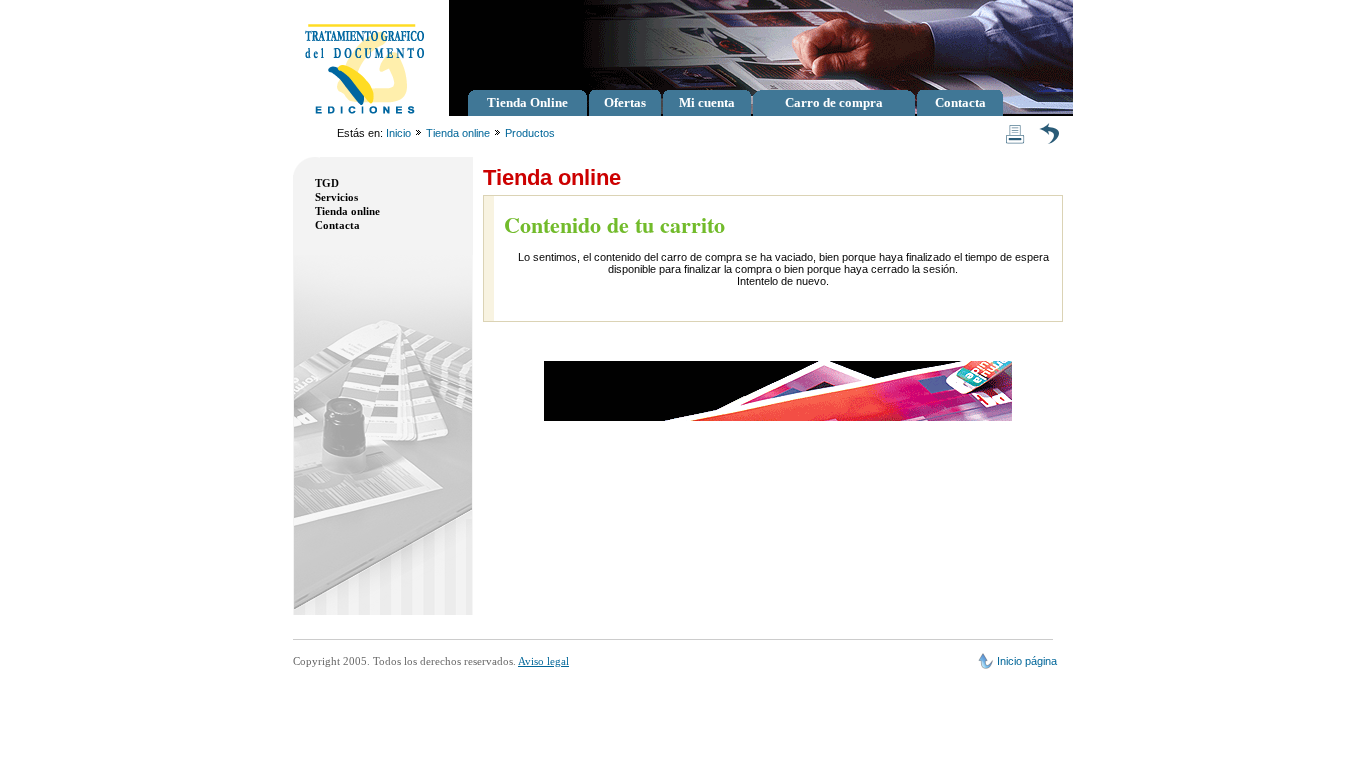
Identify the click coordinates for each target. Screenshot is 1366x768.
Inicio (398, 133)
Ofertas (625, 102)
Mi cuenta (707, 102)
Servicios (336, 197)
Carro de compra (834, 102)
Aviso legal (543, 661)
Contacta (960, 102)
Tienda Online (527, 102)
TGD (327, 183)
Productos (530, 133)
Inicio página (1027, 661)
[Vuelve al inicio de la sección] (1049, 130)
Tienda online (458, 133)
